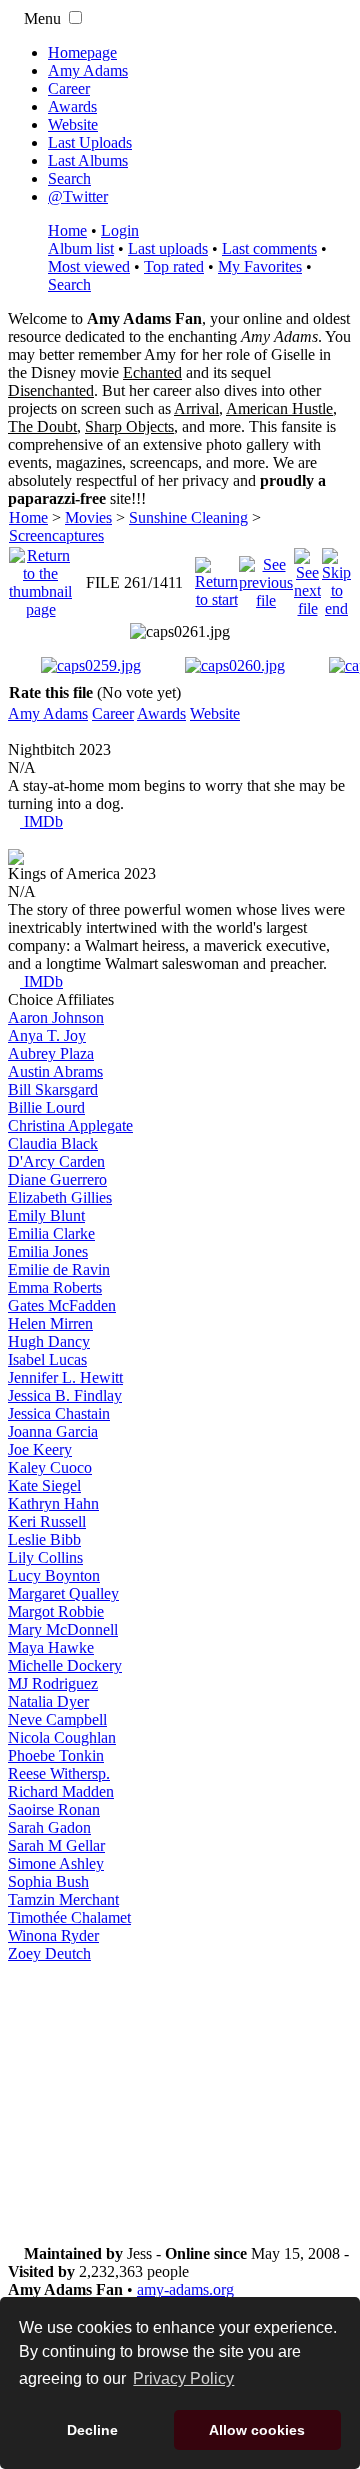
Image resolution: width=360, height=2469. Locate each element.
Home (67, 230)
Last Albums (88, 160)
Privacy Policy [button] (183, 2378)
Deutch (49, 1953)
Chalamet (69, 1917)
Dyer (48, 1701)
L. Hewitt (65, 1377)
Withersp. (59, 1773)
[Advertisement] (180, 2104)
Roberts (55, 1287)
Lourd (46, 1107)
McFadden (62, 1305)
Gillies (60, 1197)
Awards (72, 106)
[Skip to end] (336, 577)
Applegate (70, 1125)
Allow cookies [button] (257, 2430)
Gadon (49, 1827)
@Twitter (78, 196)
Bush (48, 1881)
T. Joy (47, 1035)
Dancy (49, 1341)
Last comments (269, 248)
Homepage (82, 52)
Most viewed (89, 266)
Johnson (56, 1017)
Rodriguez (53, 1683)
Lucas (47, 1359)
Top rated (174, 266)
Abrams (55, 1071)
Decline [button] (92, 2430)
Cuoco (50, 1467)
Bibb (44, 1539)
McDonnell (63, 1629)
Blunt (46, 1215)
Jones (48, 1251)
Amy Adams (88, 70)
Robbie (56, 1611)
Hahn (53, 1503)
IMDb (41, 821)
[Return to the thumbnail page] (40, 577)
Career (69, 88)
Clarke (51, 1233)
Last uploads (168, 248)
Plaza (51, 1053)
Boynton (54, 1575)
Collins (45, 1557)
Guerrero (57, 1179)
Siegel (44, 1485)
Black (53, 1143)
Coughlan (62, 1737)
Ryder (53, 1935)
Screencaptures (56, 535)
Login (120, 230)
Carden (56, 1161)
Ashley (56, 1863)
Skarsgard (53, 1089)
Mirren (50, 1323)
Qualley (63, 1593)
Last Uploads (90, 142)
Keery (40, 1449)
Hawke (51, 1647)
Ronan (54, 1809)
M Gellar (56, 1845)
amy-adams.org (185, 2289)
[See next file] (307, 577)
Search (69, 178)
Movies (88, 517)
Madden (61, 1791)
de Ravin (59, 1269)
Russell (47, 1521)
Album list (81, 248)
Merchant (63, 1899)
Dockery (65, 1665)
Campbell (57, 1719)
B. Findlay (65, 1395)
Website (73, 124)
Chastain (59, 1413)
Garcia (53, 1431)
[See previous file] (266, 577)
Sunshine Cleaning (188, 517)
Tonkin (56, 1755)
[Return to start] (216, 577)
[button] (75, 17)
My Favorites (260, 266)
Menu (40, 18)
